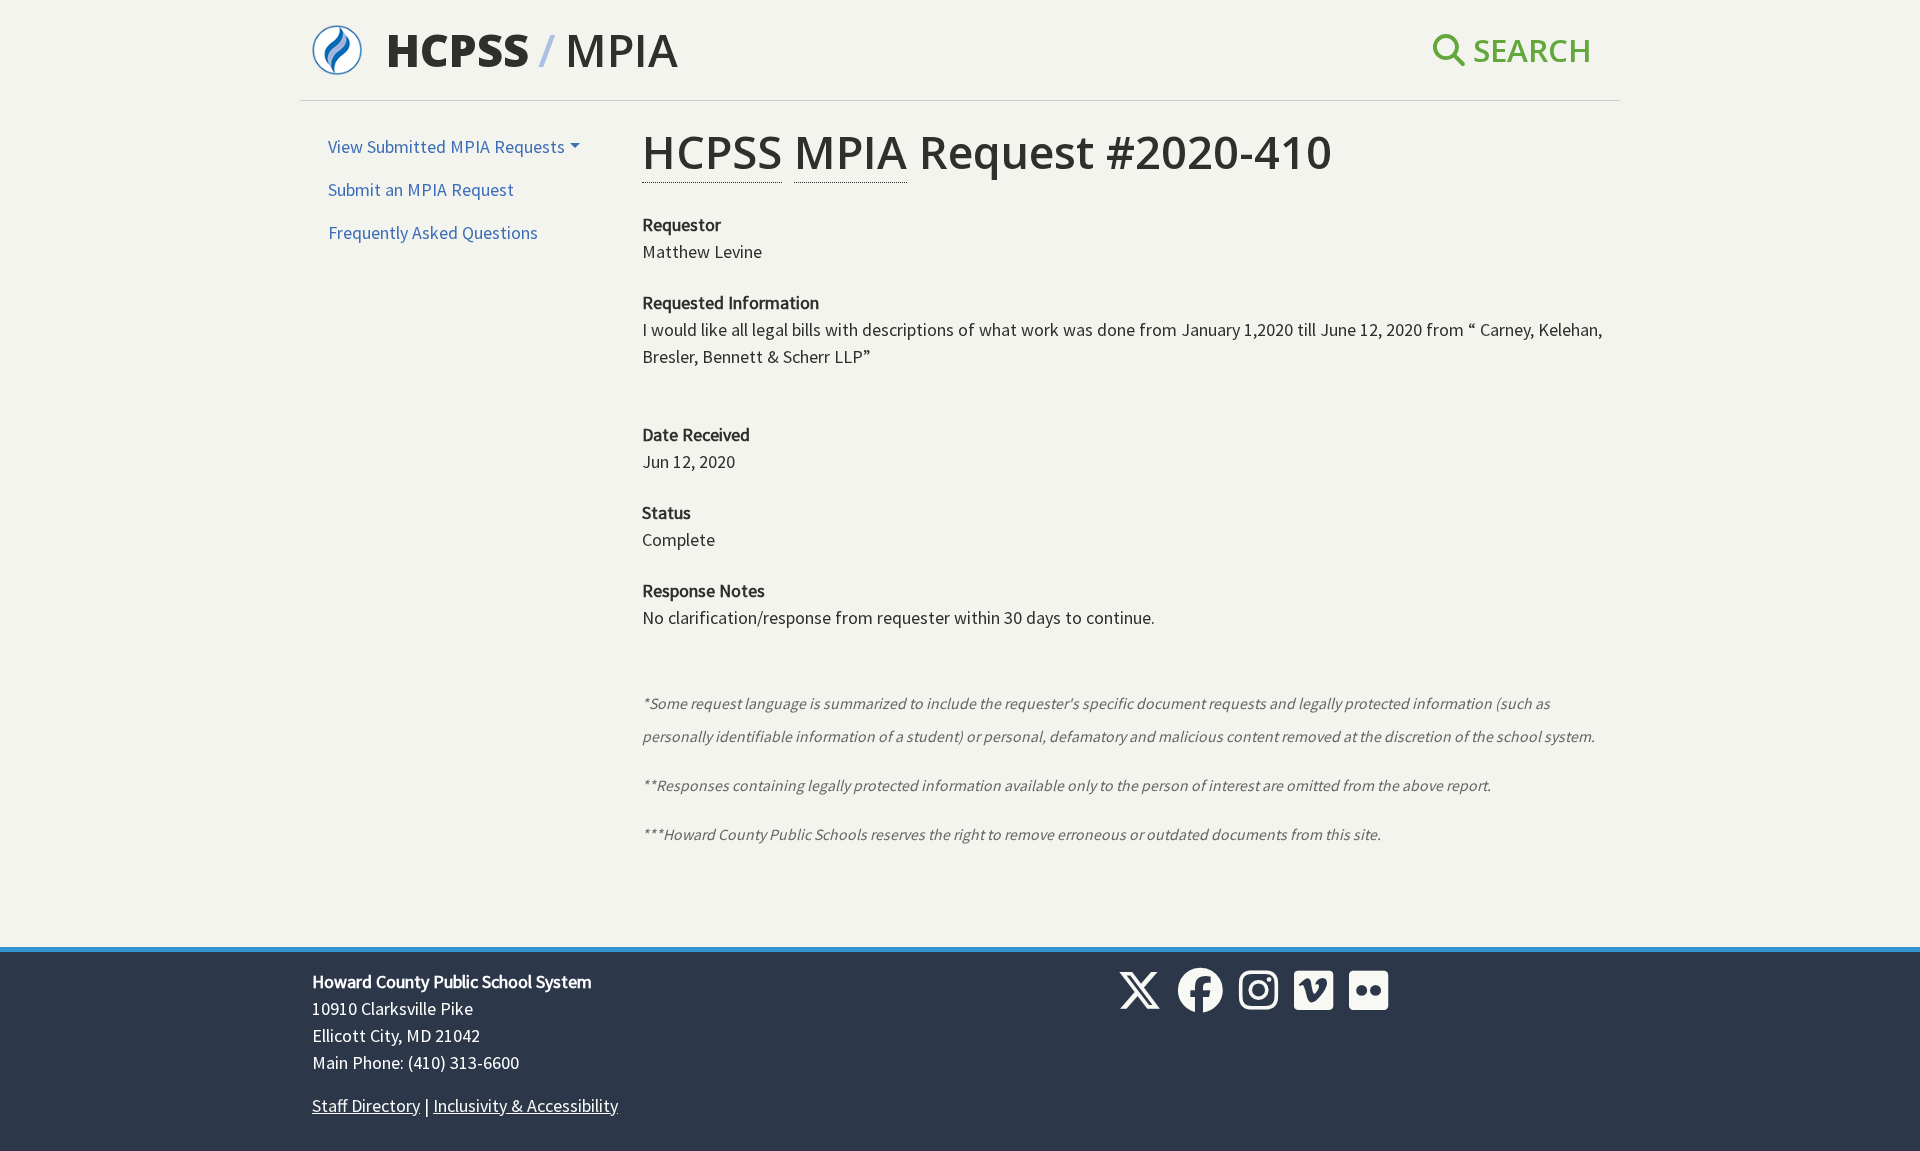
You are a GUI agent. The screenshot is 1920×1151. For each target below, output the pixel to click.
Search (1528, 49)
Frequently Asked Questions (433, 232)
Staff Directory (366, 1105)
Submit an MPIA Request (421, 189)
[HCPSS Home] (337, 48)
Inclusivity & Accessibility (525, 1105)
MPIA (621, 49)
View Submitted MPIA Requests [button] (446, 146)
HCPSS (457, 49)
